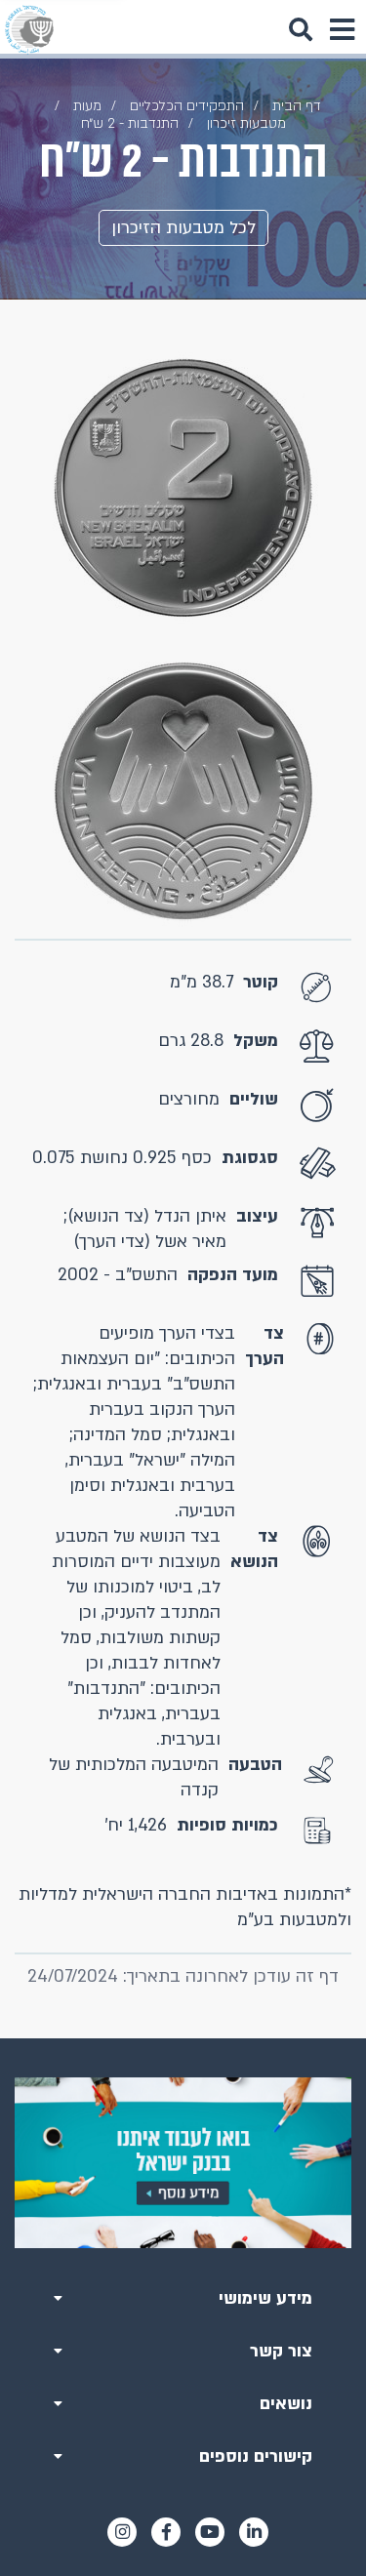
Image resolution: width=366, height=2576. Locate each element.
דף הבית (297, 106)
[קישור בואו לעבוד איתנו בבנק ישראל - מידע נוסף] (183, 2163)
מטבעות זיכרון (246, 123)
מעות (87, 106)
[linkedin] (254, 2532)
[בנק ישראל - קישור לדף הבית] (29, 29)
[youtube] (210, 2532)
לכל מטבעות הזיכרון (183, 228)
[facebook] (166, 2532)
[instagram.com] (122, 2532)
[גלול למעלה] (183, 2038)
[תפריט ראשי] (342, 29)
